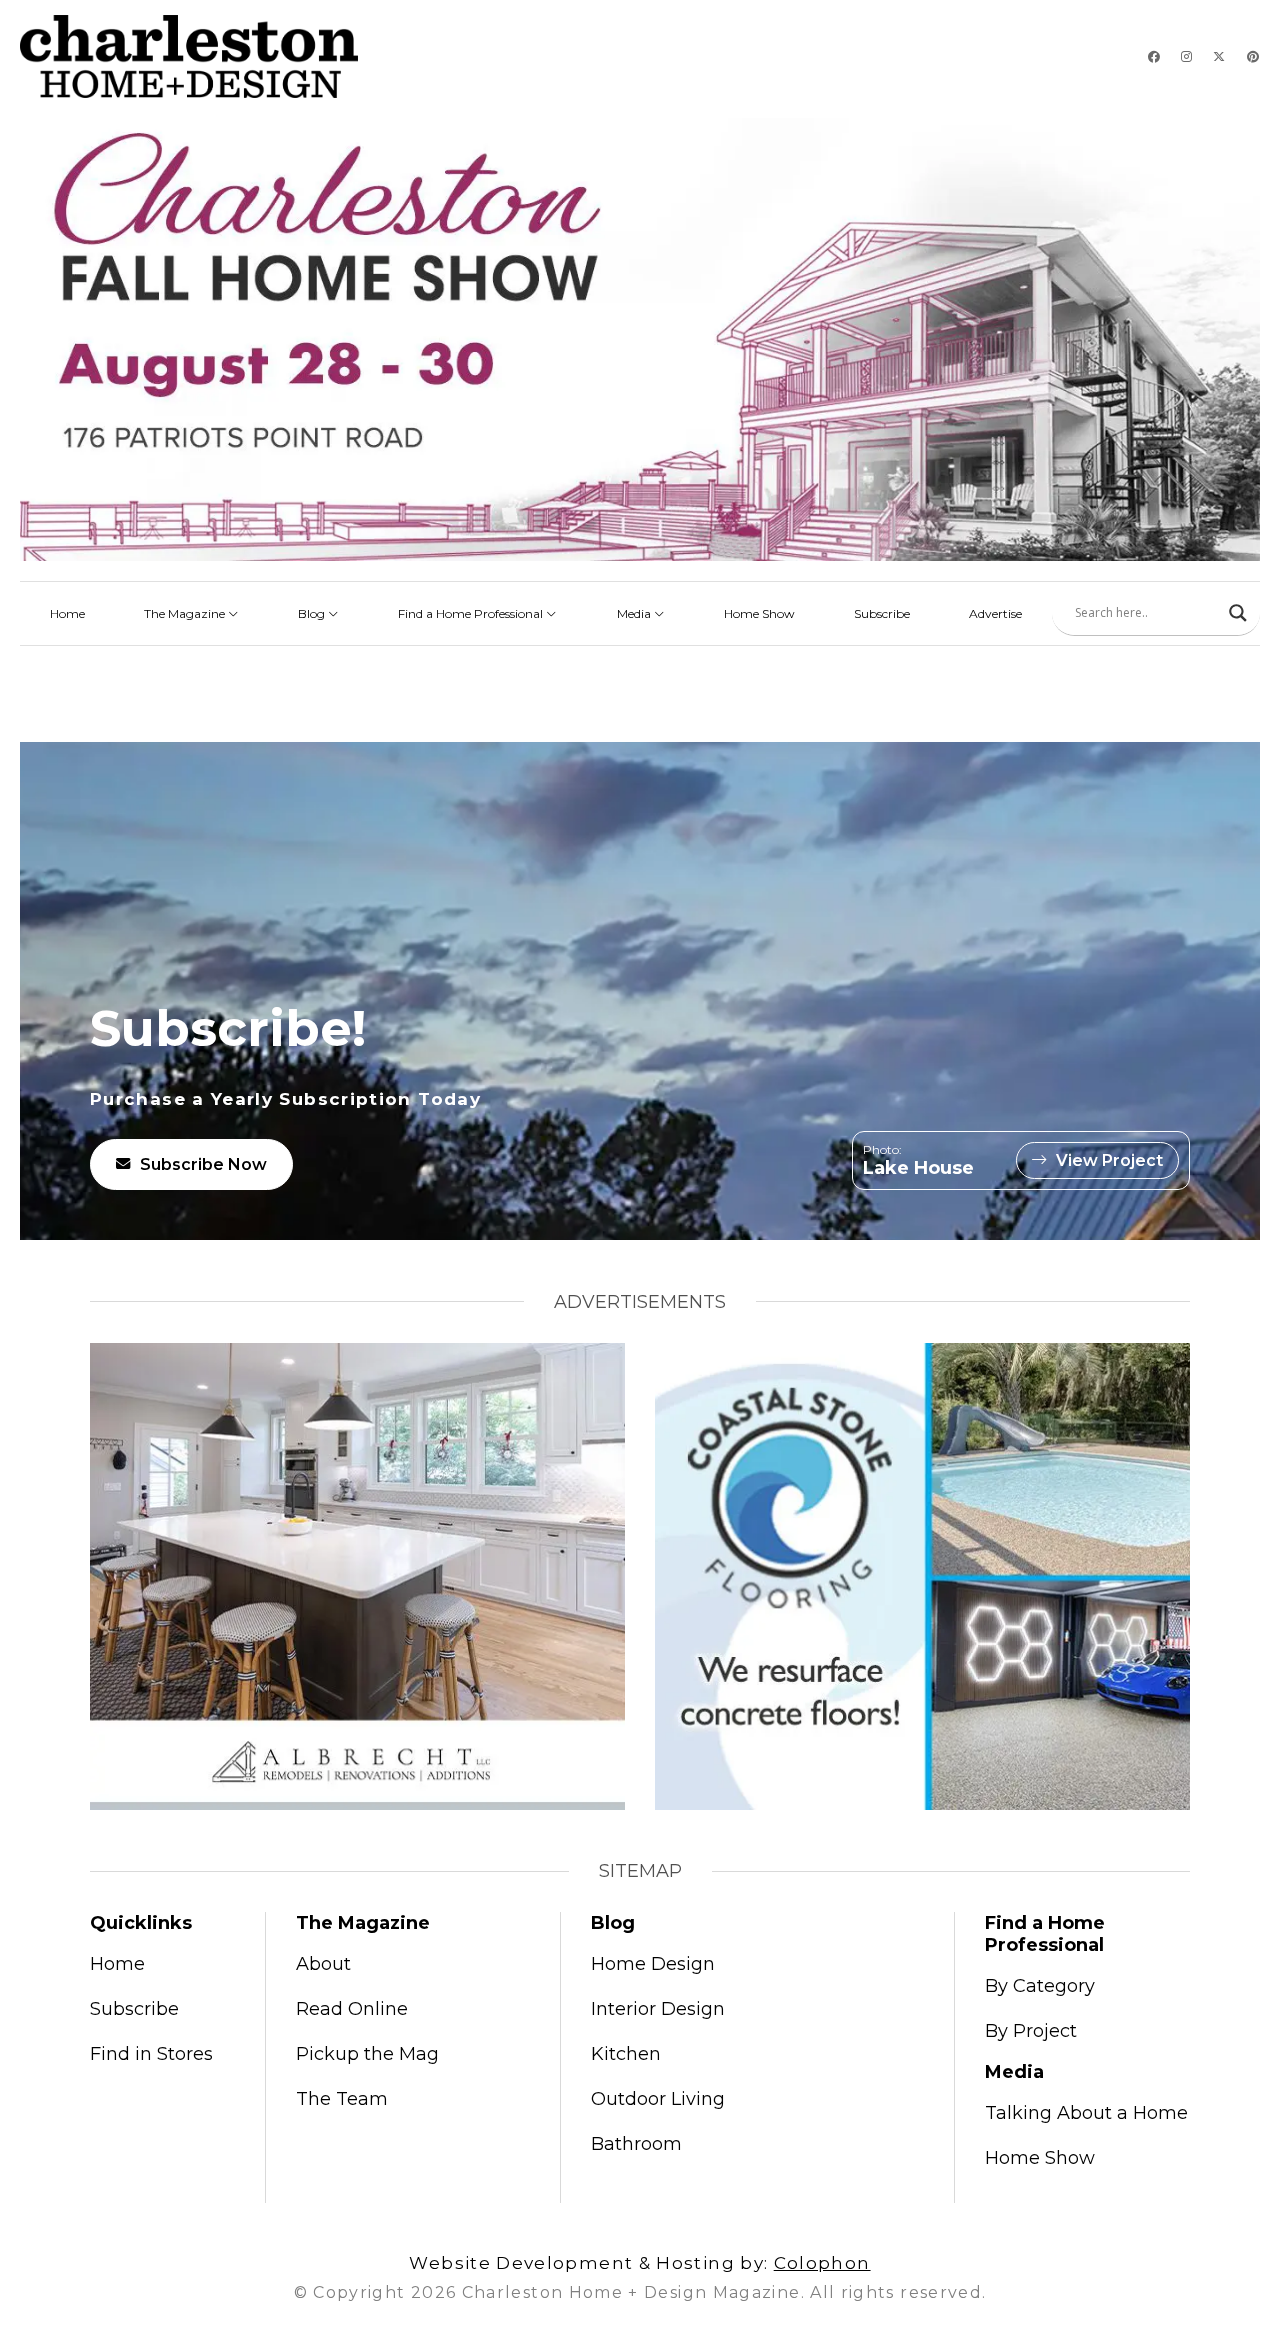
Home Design (653, 1964)
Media (635, 613)
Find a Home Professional (472, 613)
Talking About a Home (1086, 2113)
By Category (1040, 1986)
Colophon (822, 2263)
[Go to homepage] (189, 56)
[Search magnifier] (1238, 613)
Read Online (352, 2009)
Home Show (759, 613)
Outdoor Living (658, 2099)
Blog (313, 613)
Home (67, 613)
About (323, 1964)
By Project (1031, 2031)
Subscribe (882, 613)
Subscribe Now (203, 1164)
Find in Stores (151, 2054)
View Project (1109, 1160)
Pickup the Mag (367, 2054)
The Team (342, 2099)
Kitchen (626, 2054)
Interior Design (658, 2009)
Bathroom (636, 2144)
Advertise (995, 613)
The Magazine (186, 613)
